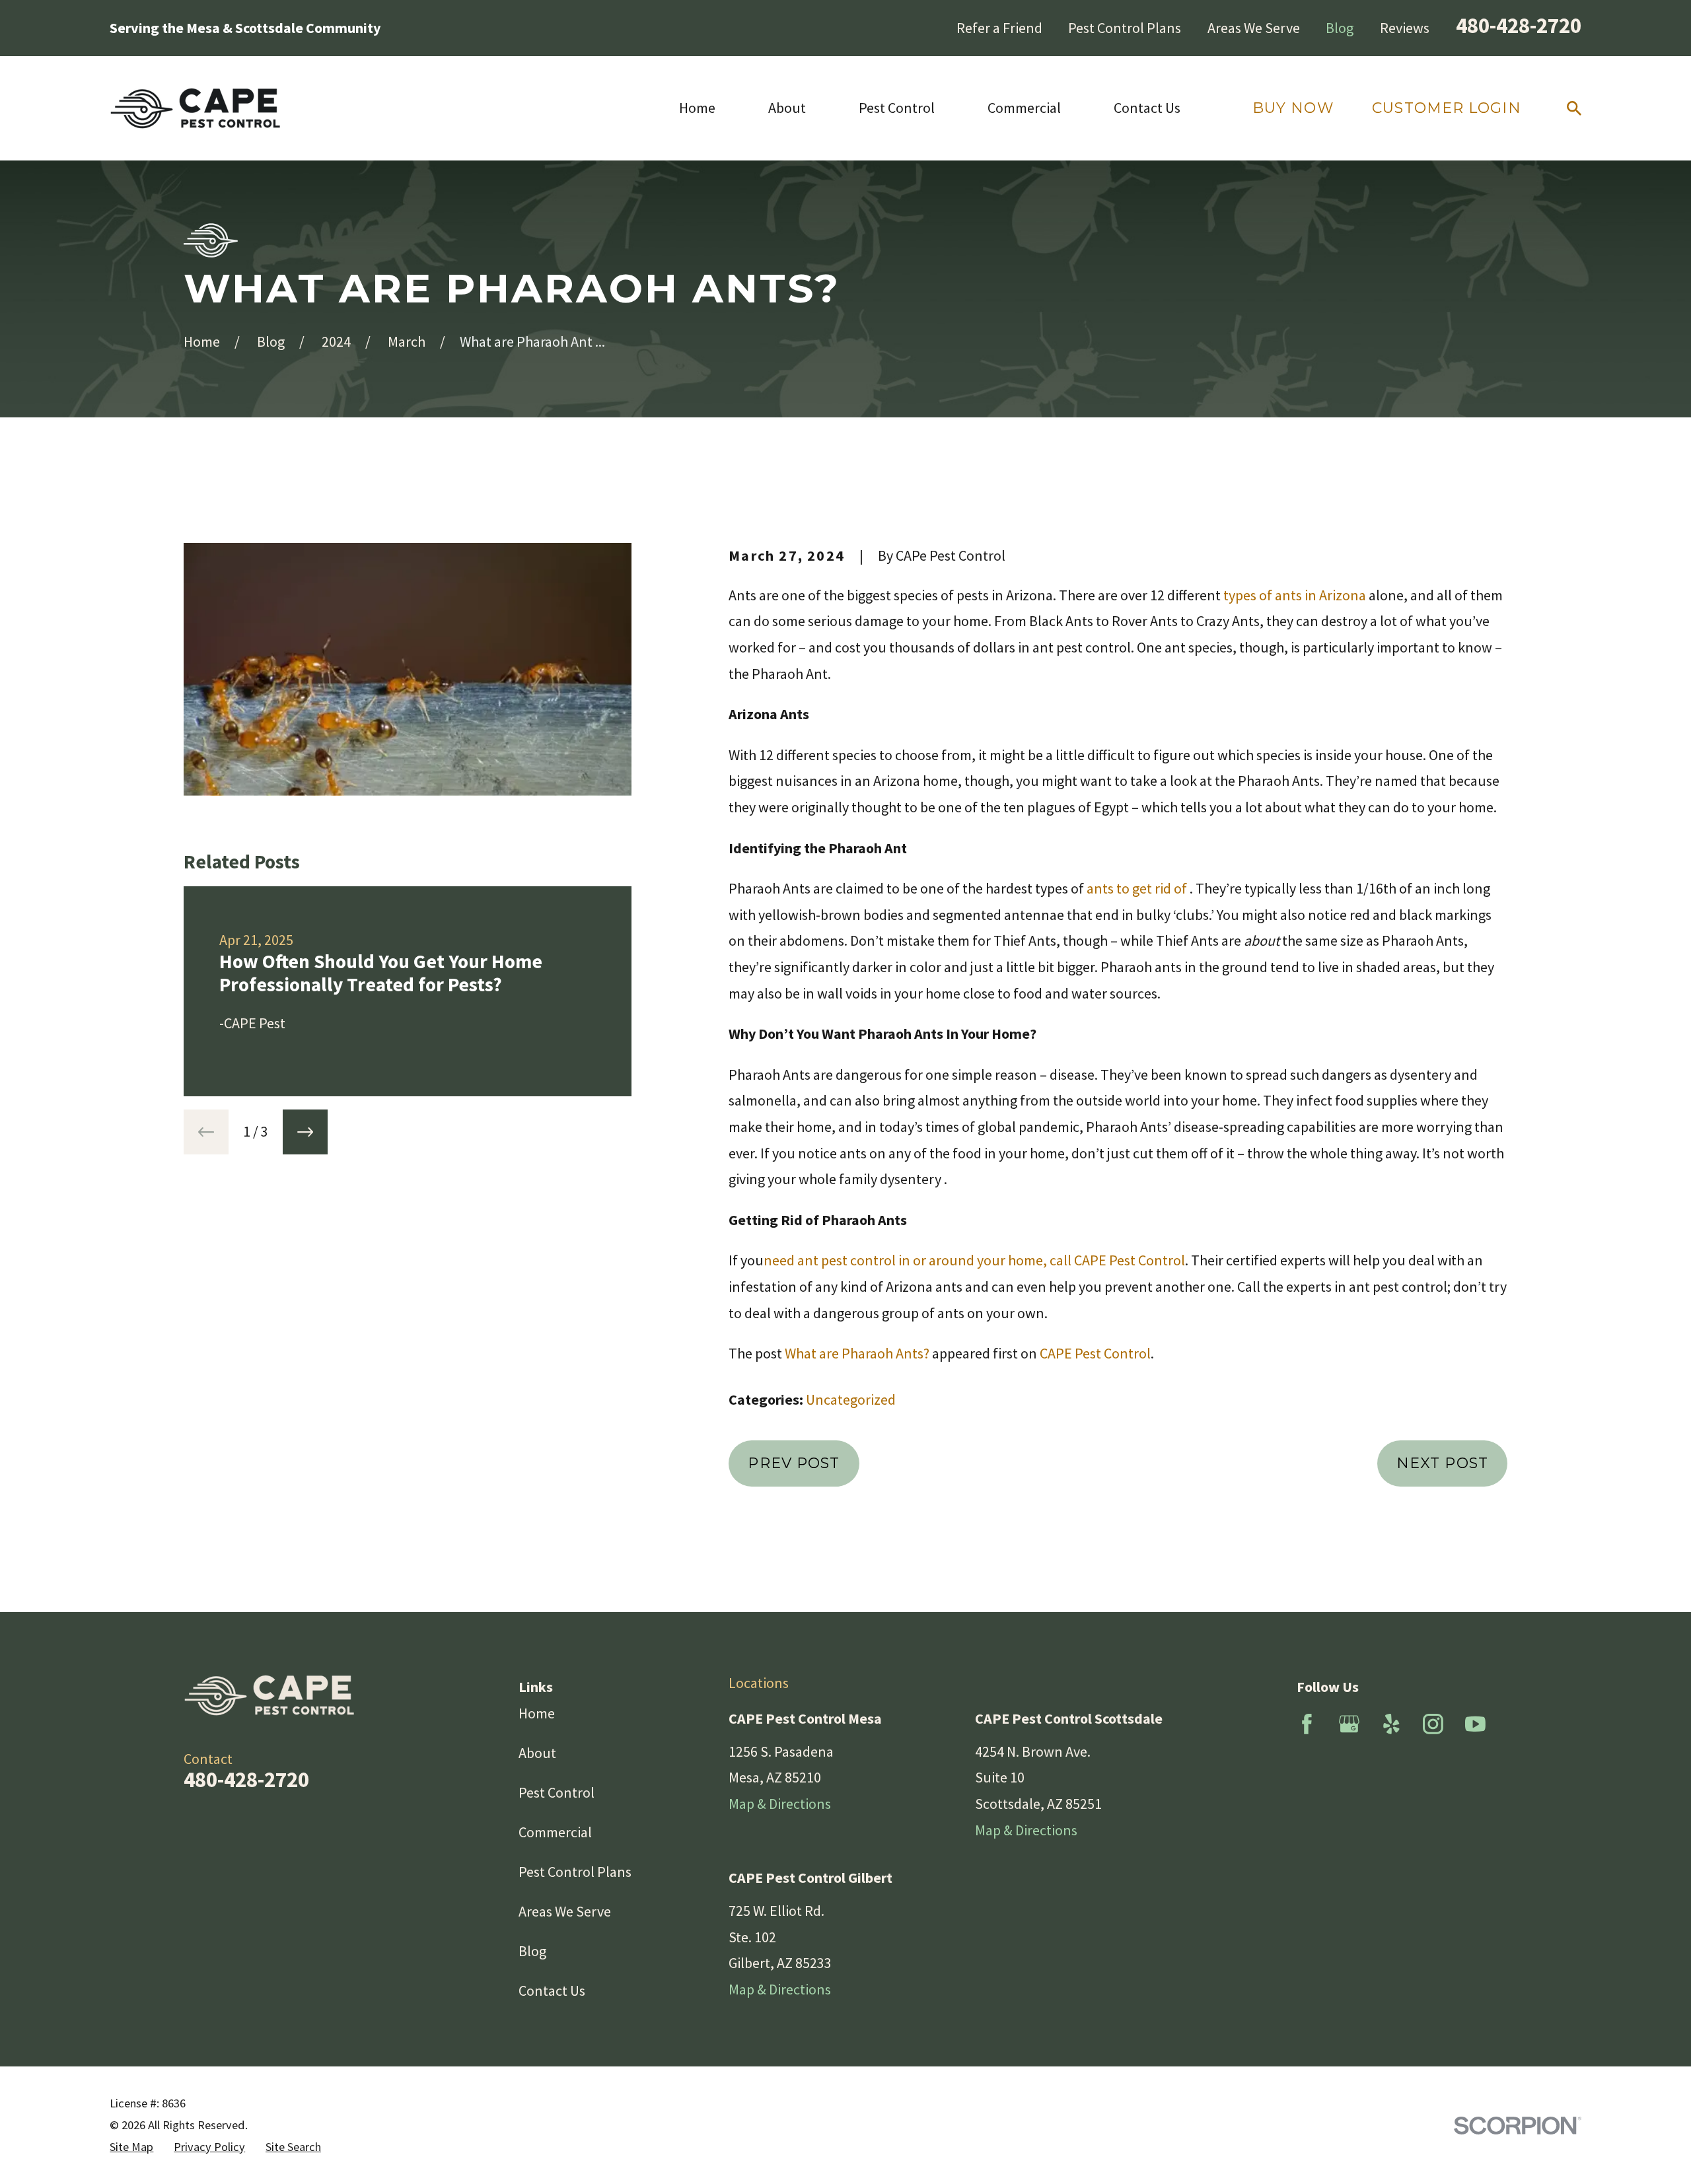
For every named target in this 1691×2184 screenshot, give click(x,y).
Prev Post (794, 1463)
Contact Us (552, 1990)
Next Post (1442, 1463)
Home (537, 1713)
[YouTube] (1475, 1724)
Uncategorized (851, 1399)
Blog (1340, 28)
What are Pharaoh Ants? (857, 1353)
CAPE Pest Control (1095, 1353)
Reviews (1405, 28)
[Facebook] (1307, 1724)
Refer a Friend (999, 28)
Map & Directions (780, 1804)
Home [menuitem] (697, 108)
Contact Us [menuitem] (1147, 108)
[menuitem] (131, 2147)
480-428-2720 (1519, 25)
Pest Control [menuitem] (897, 108)
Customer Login (1446, 108)
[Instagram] (1433, 1724)
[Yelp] (1391, 1724)
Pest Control (557, 1792)
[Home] (196, 108)
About (537, 1753)
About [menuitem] (787, 108)
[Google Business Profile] (1349, 1724)
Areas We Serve (1254, 28)
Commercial (555, 1832)
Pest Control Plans (1125, 28)
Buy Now (1293, 108)
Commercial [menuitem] (1024, 108)
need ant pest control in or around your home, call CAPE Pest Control (974, 1260)
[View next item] (305, 1132)
